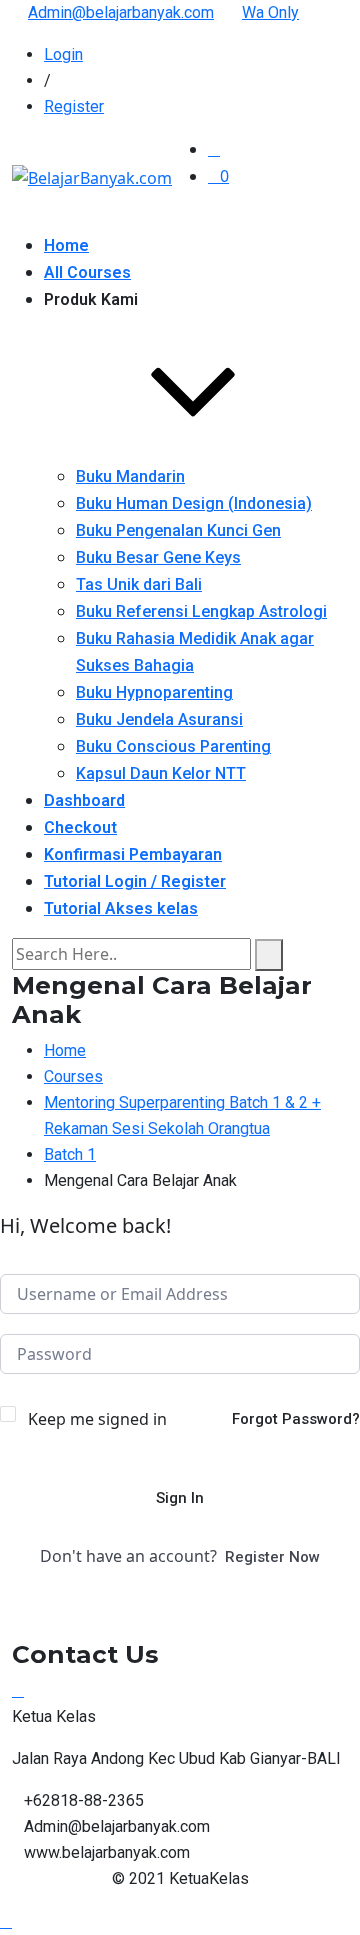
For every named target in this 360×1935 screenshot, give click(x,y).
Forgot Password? (296, 1419)
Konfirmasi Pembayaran (133, 854)
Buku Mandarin (130, 476)
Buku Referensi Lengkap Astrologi (201, 611)
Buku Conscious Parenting (173, 746)
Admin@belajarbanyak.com (121, 12)
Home (66, 245)
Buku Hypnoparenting (154, 692)
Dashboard (84, 800)
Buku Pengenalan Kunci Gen (178, 530)
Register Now (272, 1557)
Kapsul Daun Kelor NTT (161, 773)
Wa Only (270, 12)
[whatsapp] (18, 1690)
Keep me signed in (97, 1419)
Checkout (80, 827)
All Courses (87, 272)
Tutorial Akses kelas (121, 908)
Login (63, 54)
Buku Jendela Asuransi (159, 719)
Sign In (180, 1498)
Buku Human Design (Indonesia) (194, 503)
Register (74, 106)
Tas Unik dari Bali (139, 584)
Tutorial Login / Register (135, 881)
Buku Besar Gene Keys (158, 557)
